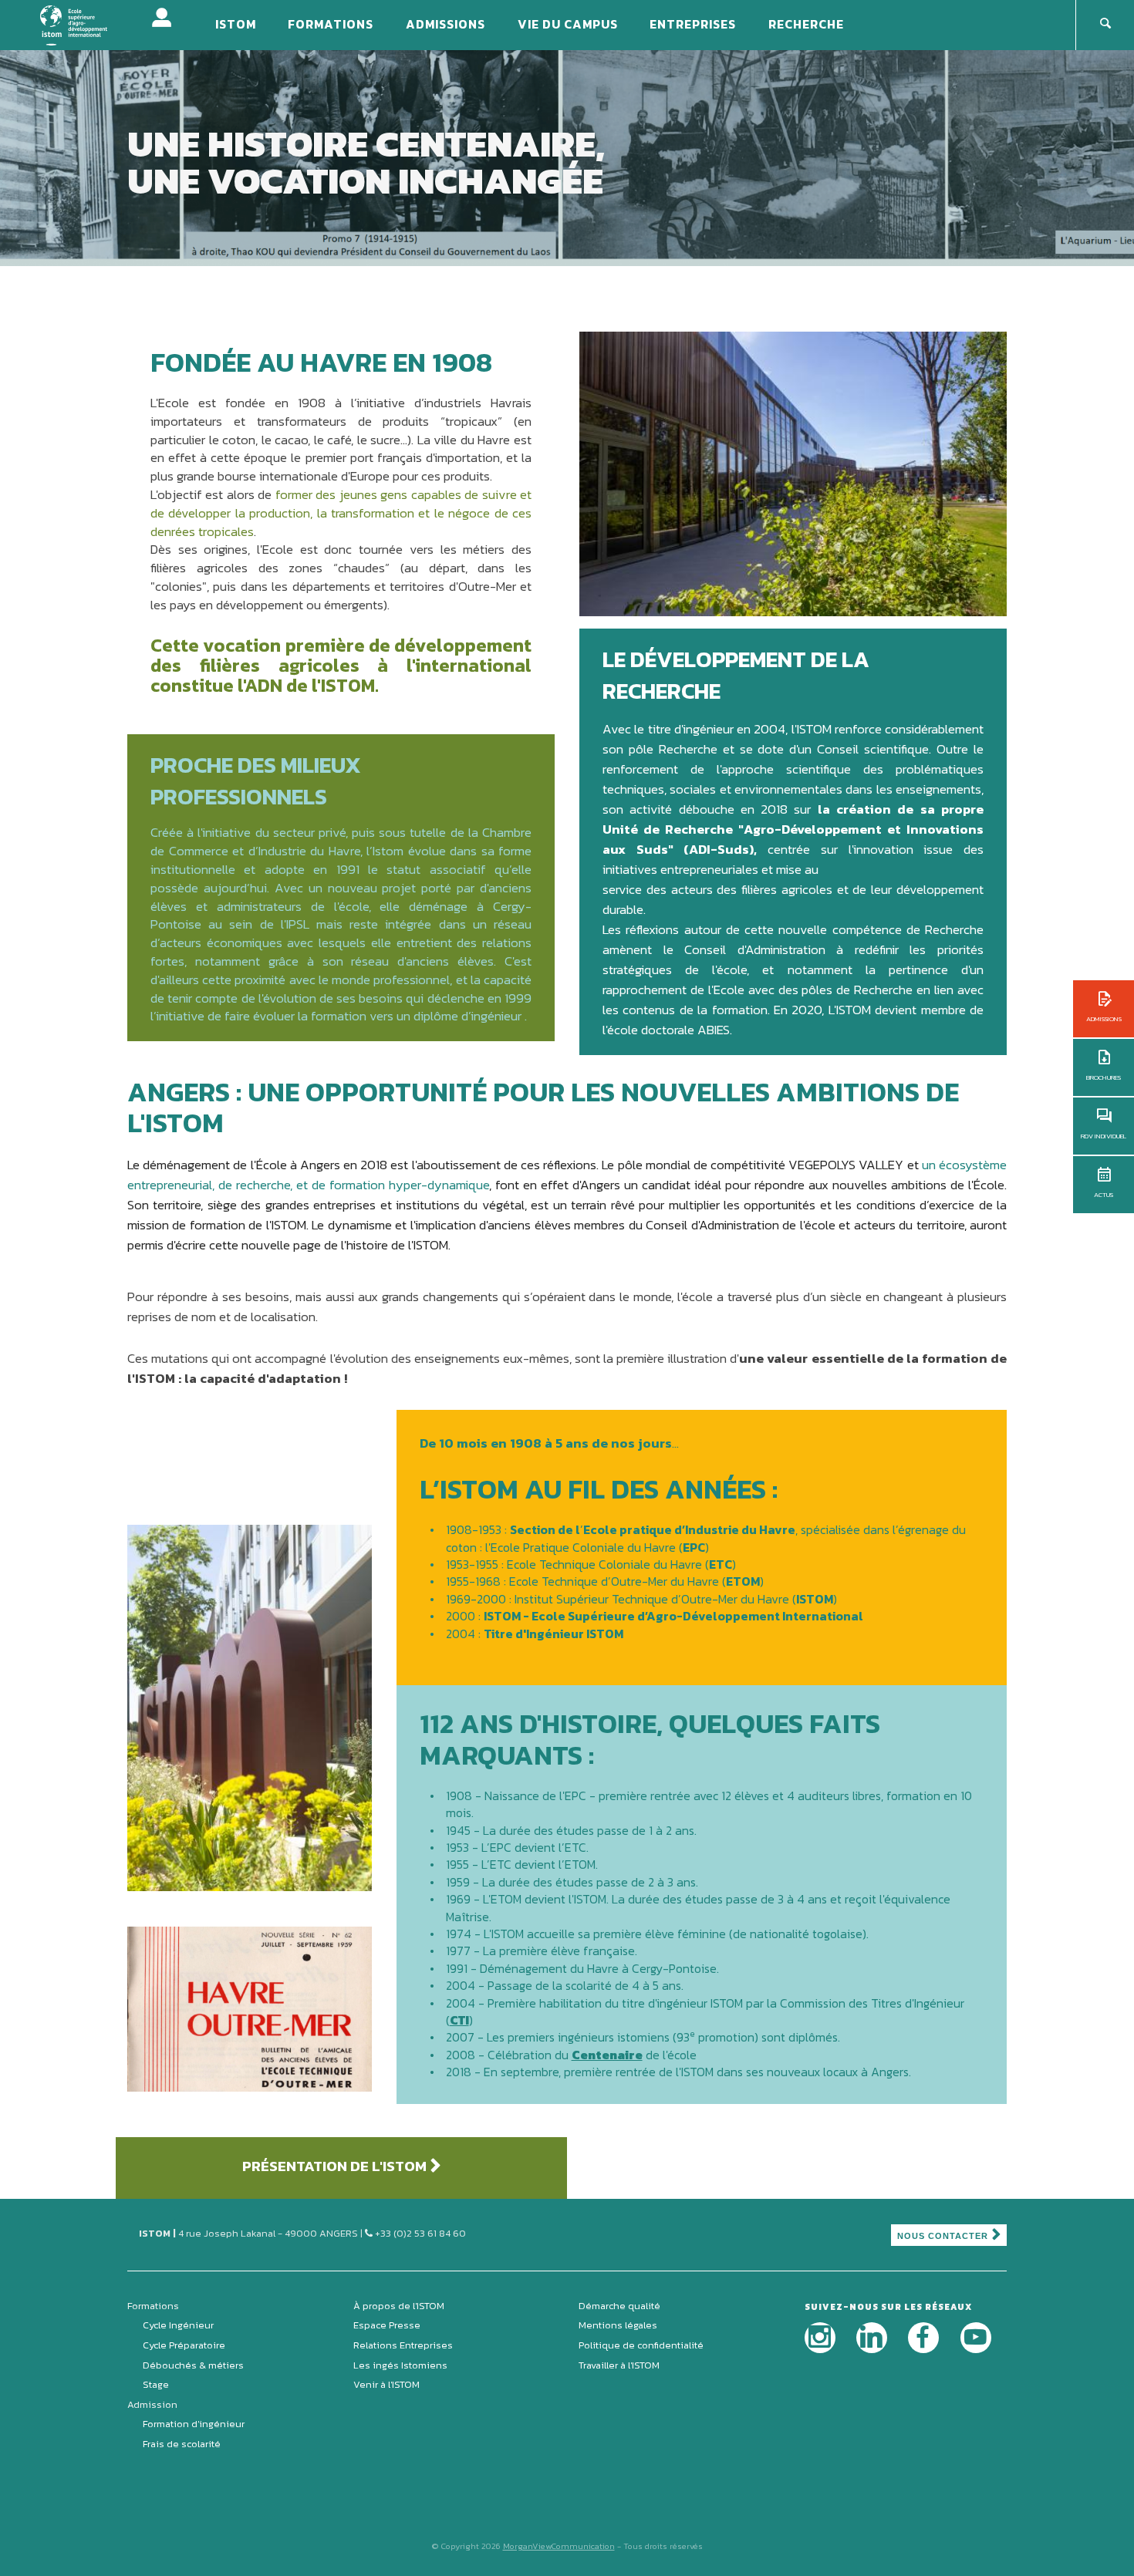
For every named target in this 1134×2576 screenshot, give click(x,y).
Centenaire (607, 2055)
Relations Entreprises (403, 2345)
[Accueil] (84, 24)
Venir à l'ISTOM (386, 2384)
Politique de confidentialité (641, 2345)
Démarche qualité (619, 2306)
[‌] (820, 2338)
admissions (1104, 1019)
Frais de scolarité (182, 2444)
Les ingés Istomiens (400, 2365)
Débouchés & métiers (193, 2365)
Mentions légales (618, 2325)
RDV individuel (1104, 1136)
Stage (156, 2384)
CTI (459, 2020)
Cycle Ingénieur (178, 2325)
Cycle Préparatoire (184, 2345)
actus (1104, 1195)
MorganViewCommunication (559, 2546)
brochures (1104, 1077)
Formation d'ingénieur (194, 2424)
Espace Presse (387, 2325)
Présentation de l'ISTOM (334, 2166)
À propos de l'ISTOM (399, 2306)
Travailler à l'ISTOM (619, 2365)
